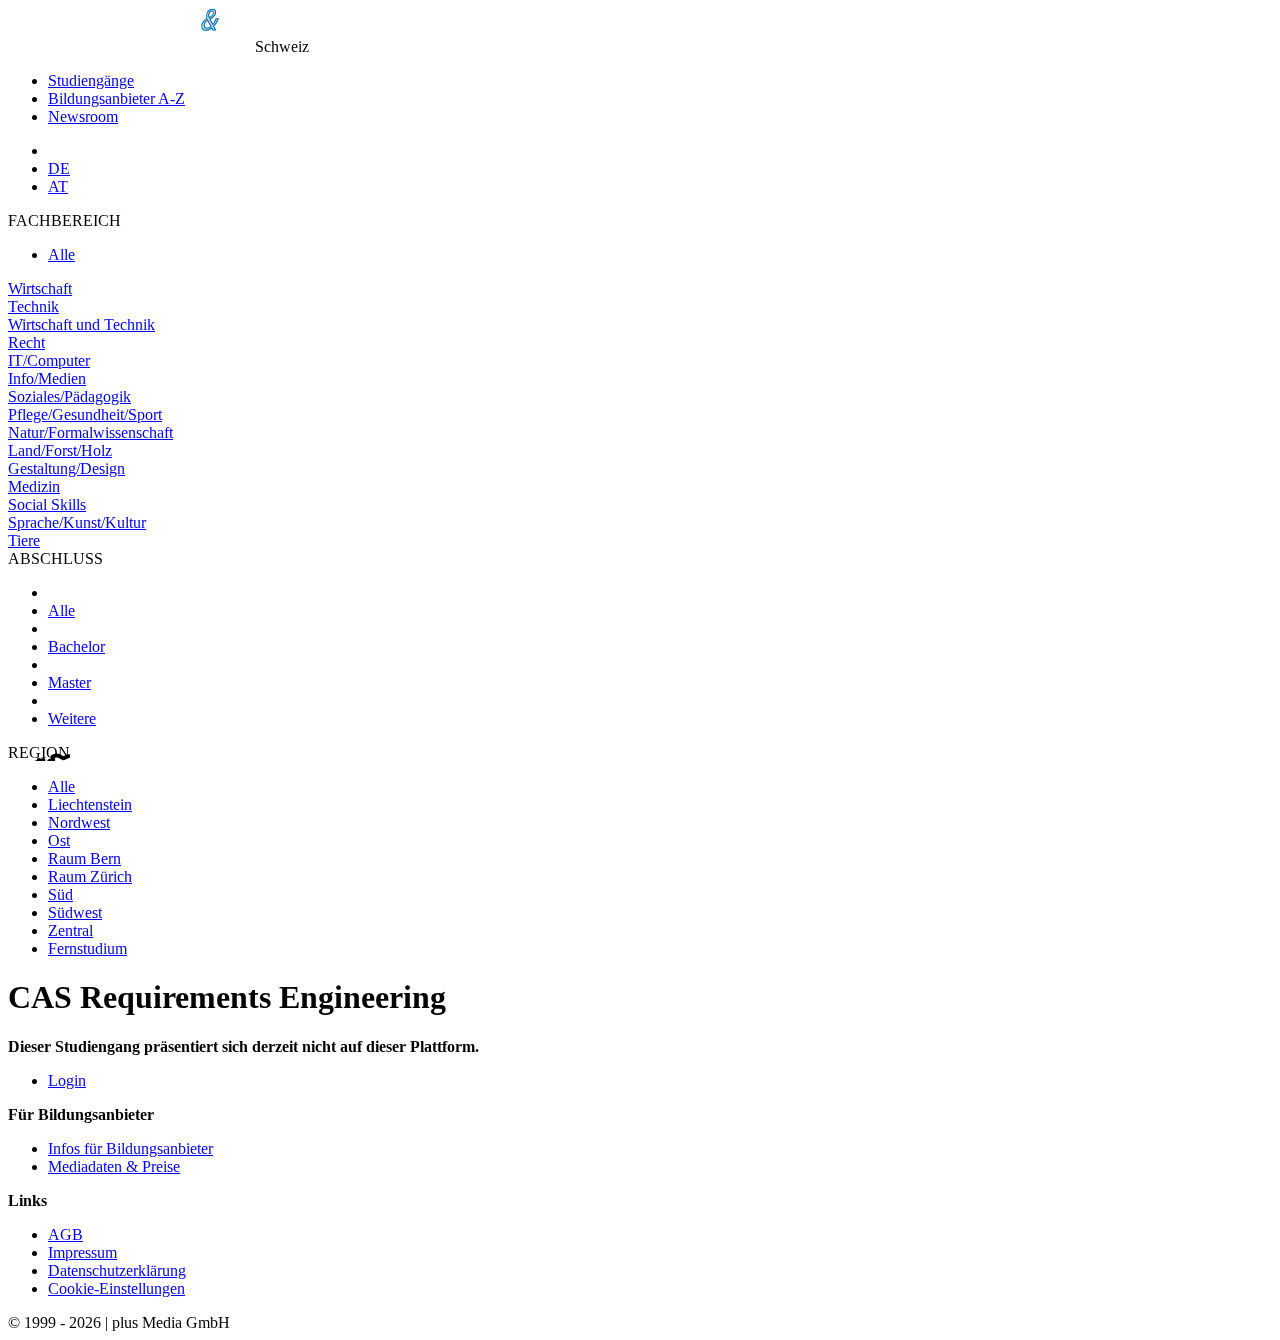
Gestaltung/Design (66, 468)
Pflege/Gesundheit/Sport (85, 414)
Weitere (72, 718)
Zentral (70, 930)
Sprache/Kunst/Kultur (77, 522)
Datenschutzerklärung (117, 1270)
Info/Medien (47, 378)
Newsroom (83, 116)
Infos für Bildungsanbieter (130, 1148)
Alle (61, 254)
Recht (26, 342)
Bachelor (76, 646)
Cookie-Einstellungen (116, 1288)
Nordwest (79, 822)
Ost (59, 840)
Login (67, 1080)
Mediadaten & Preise (114, 1166)
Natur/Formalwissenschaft (90, 432)
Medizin (34, 486)
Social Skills (47, 504)
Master (69, 682)
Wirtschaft (40, 288)
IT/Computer (49, 360)
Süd (60, 894)
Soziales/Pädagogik (69, 396)
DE (59, 168)
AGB (65, 1234)
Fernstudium (87, 948)
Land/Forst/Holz (60, 450)
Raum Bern (84, 858)
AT (58, 186)
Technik (33, 306)
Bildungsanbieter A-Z (116, 98)
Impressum (82, 1252)
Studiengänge (91, 80)
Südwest (75, 912)
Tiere (24, 540)
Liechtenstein (90, 804)
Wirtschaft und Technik (81, 324)
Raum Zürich (90, 876)
